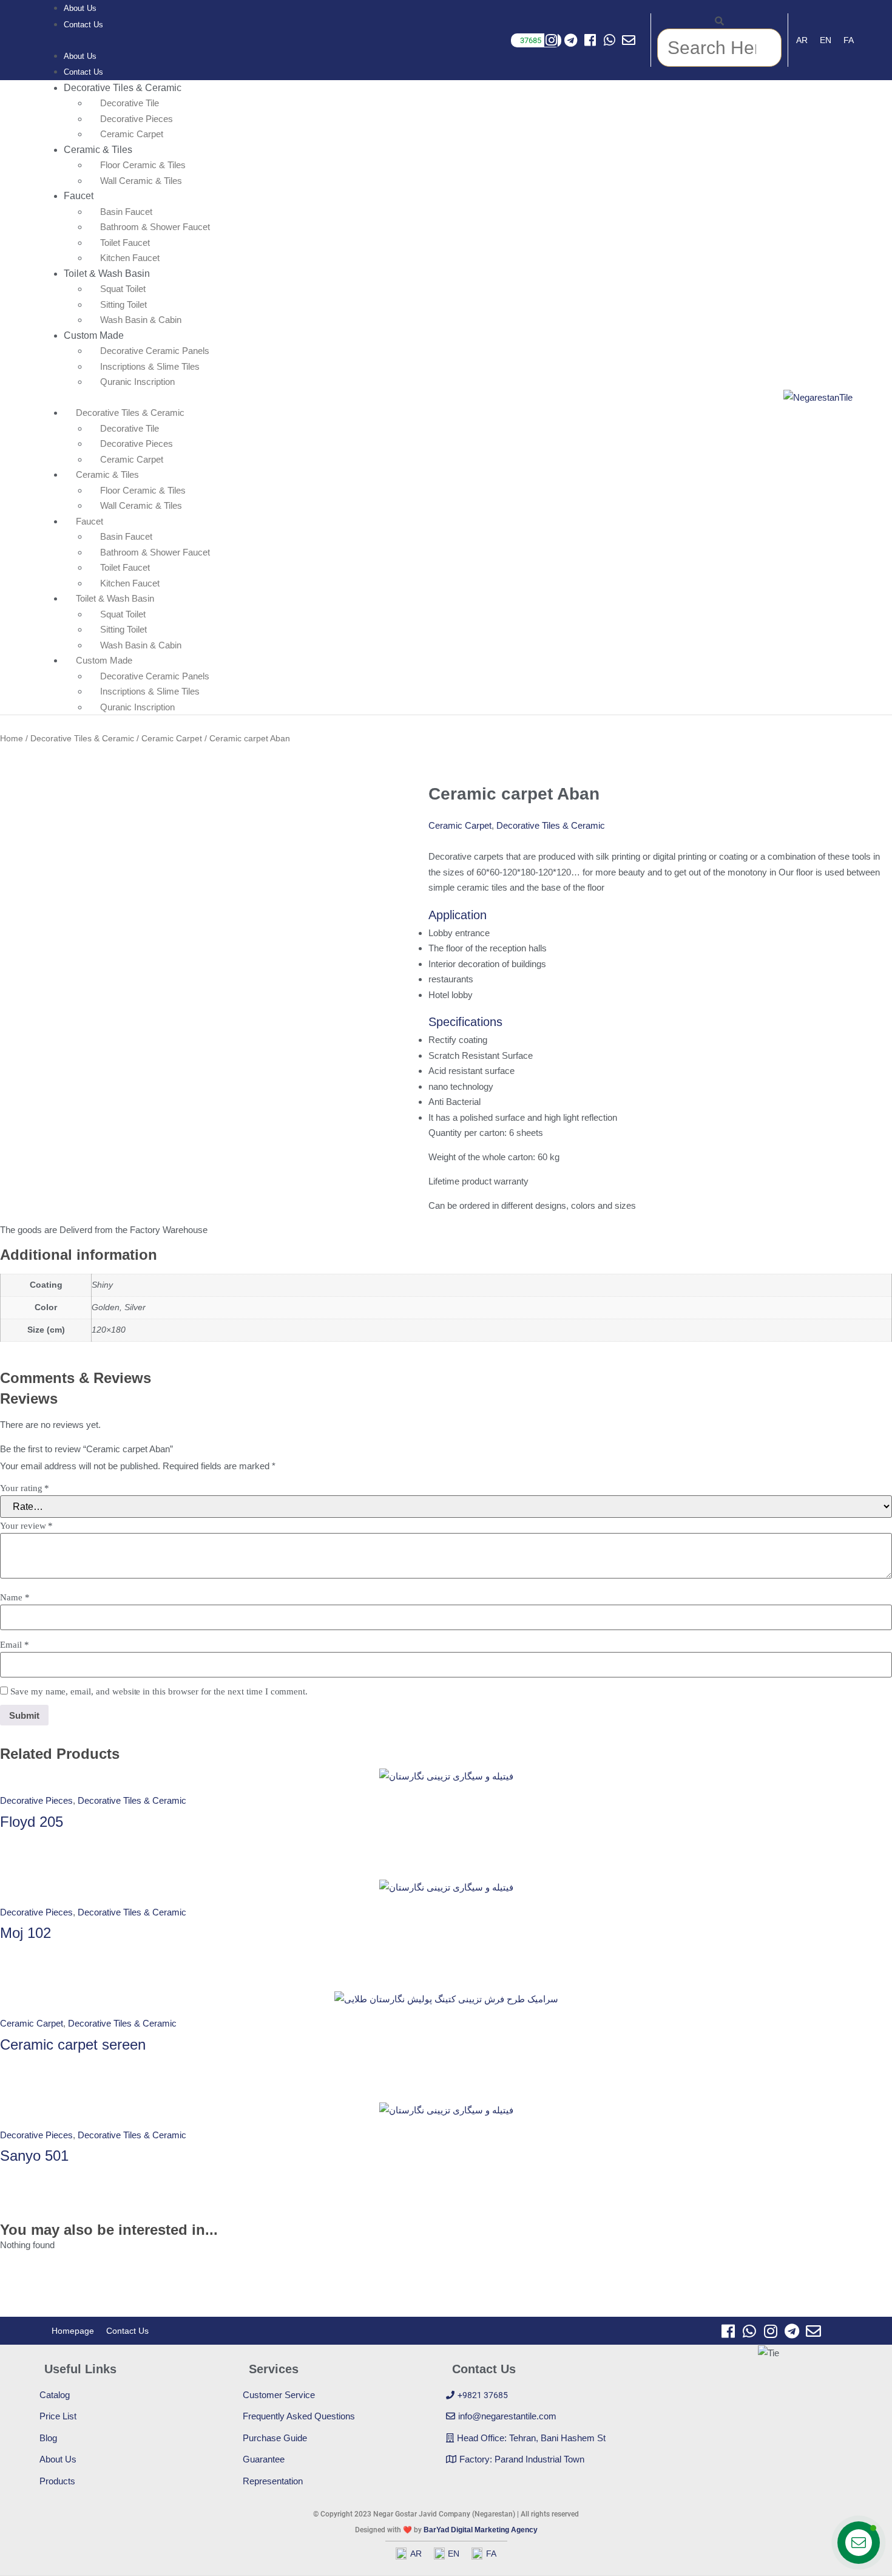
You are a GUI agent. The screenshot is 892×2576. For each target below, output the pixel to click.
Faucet (79, 196)
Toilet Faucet (125, 243)
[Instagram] (551, 40)
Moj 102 (25, 1933)
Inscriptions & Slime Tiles (150, 366)
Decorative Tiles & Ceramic (123, 88)
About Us (80, 56)
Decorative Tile (130, 103)
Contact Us (83, 25)
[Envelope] (629, 40)
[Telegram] (570, 40)
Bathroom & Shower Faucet (155, 227)
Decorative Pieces (137, 119)
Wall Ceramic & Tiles (141, 181)
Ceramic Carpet (132, 459)
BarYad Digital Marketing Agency (481, 2530)
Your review (26, 1526)
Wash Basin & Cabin (141, 320)
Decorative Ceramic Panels (155, 351)
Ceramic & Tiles (98, 150)
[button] (71, 40)
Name (15, 1598)
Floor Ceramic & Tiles (143, 165)
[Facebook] (590, 40)
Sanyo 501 (34, 2156)
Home (12, 739)
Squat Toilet (123, 289)
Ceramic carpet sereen (73, 2044)
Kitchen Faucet (130, 583)
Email (15, 1645)
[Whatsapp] (609, 40)
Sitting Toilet (123, 304)
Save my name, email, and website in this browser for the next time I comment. (159, 1692)
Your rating (25, 1488)
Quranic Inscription (137, 382)
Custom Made (94, 335)
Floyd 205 (32, 1822)
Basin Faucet (126, 212)
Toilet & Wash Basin (107, 274)
